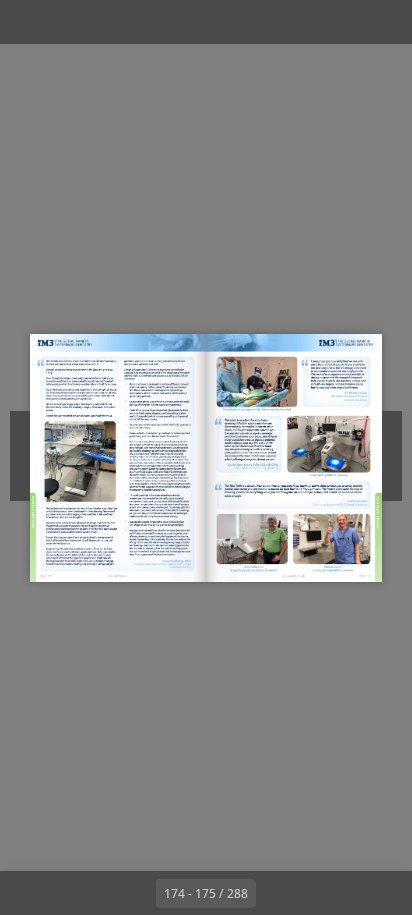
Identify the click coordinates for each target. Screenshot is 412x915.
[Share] (340, 22)
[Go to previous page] (134, 893)
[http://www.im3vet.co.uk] (294, 575)
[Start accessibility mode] (116, 22)
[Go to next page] (278, 893)
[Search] (72, 22)
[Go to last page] (322, 893)
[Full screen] (384, 22)
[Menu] (28, 22)
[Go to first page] (90, 893)
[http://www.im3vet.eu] (118, 575)
